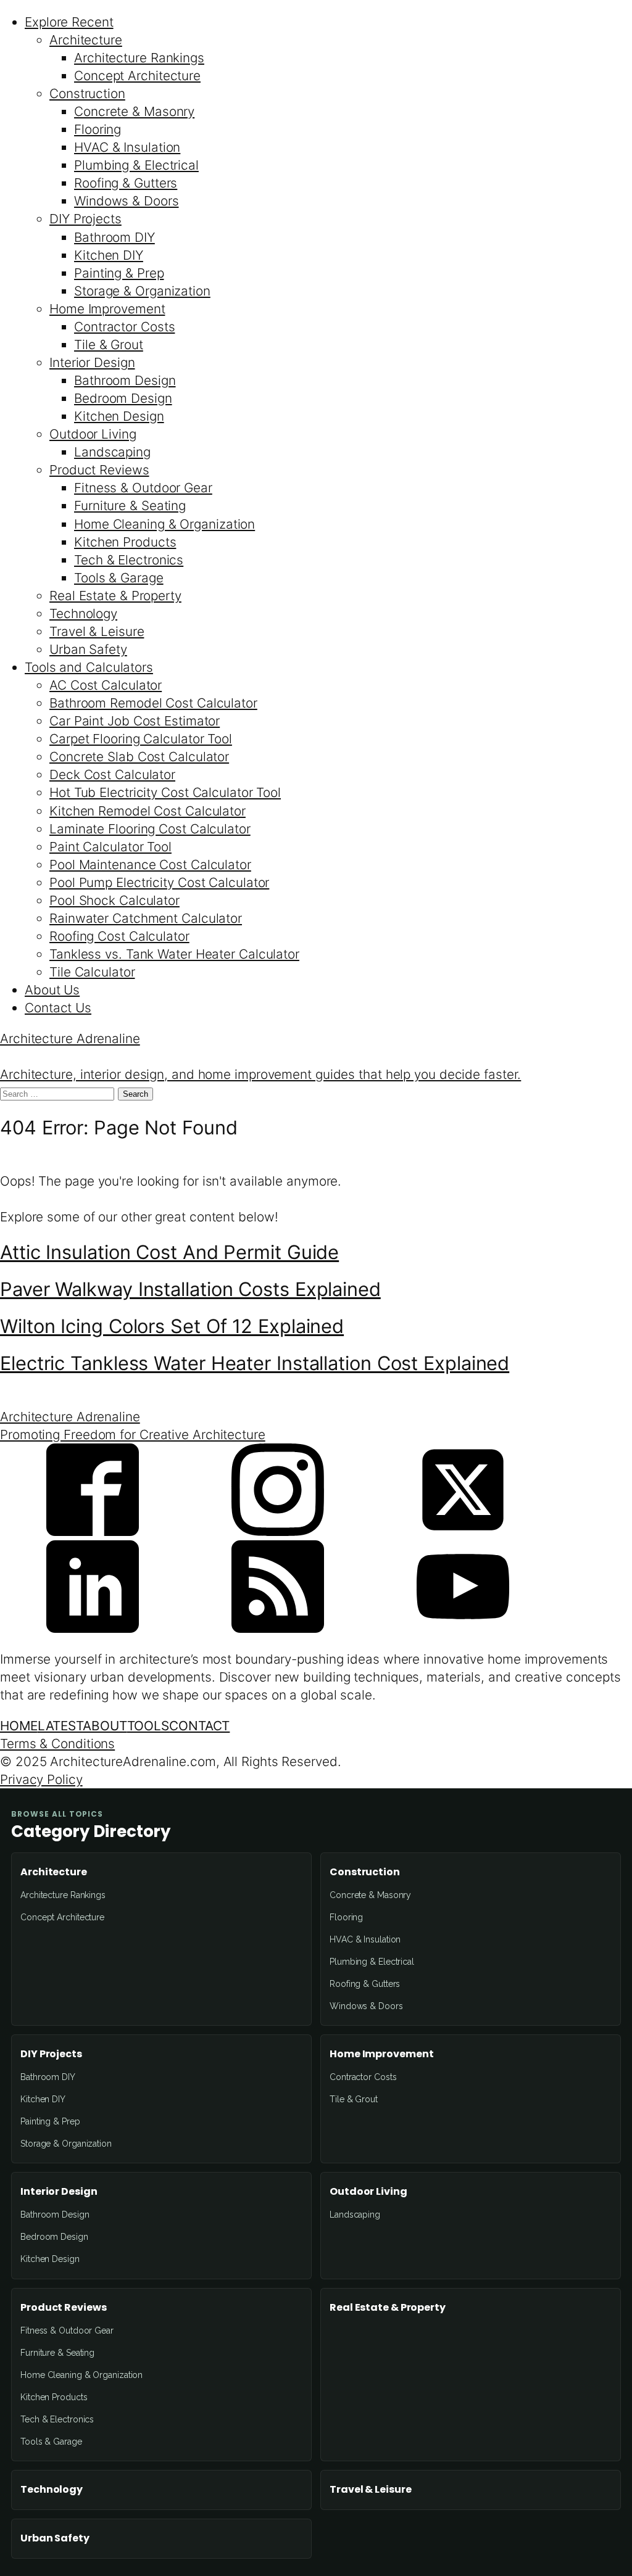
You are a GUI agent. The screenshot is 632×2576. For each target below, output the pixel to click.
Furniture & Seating (130, 506)
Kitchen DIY (109, 255)
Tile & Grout (109, 345)
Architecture (86, 40)
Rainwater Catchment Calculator (146, 918)
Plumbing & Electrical (136, 165)
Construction (87, 93)
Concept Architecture (137, 76)
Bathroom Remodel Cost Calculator (153, 703)
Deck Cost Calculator (112, 774)
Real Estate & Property (115, 596)
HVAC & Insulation (127, 147)
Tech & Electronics (129, 560)
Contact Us (58, 1008)
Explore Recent (69, 22)
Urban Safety (88, 649)
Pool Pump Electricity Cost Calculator (159, 882)
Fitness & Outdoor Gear (143, 488)
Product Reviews (99, 470)
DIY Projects (85, 219)
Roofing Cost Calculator (119, 936)
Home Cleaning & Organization (164, 524)
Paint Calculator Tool (110, 847)
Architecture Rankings (139, 58)
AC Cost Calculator (106, 685)
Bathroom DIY (114, 237)
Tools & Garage (119, 578)
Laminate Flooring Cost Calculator (150, 829)
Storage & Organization (142, 291)
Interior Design (92, 362)
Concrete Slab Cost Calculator (139, 757)
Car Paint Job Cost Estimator (135, 721)
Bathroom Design (125, 380)
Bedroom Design (123, 398)
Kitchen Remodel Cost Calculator (148, 811)
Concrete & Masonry (134, 111)
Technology (83, 613)
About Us (52, 990)
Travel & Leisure (97, 631)
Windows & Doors (127, 201)
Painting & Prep (119, 273)
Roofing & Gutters (126, 183)
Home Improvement (107, 309)
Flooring (98, 129)
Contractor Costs (124, 327)
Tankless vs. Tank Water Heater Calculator (174, 954)
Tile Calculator (92, 972)
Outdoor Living (93, 434)
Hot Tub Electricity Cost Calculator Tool (165, 792)
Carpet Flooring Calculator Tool (141, 739)
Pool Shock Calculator (114, 900)
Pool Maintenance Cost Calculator (150, 865)
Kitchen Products (125, 542)
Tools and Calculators (89, 667)
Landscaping (112, 452)
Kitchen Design (119, 416)
